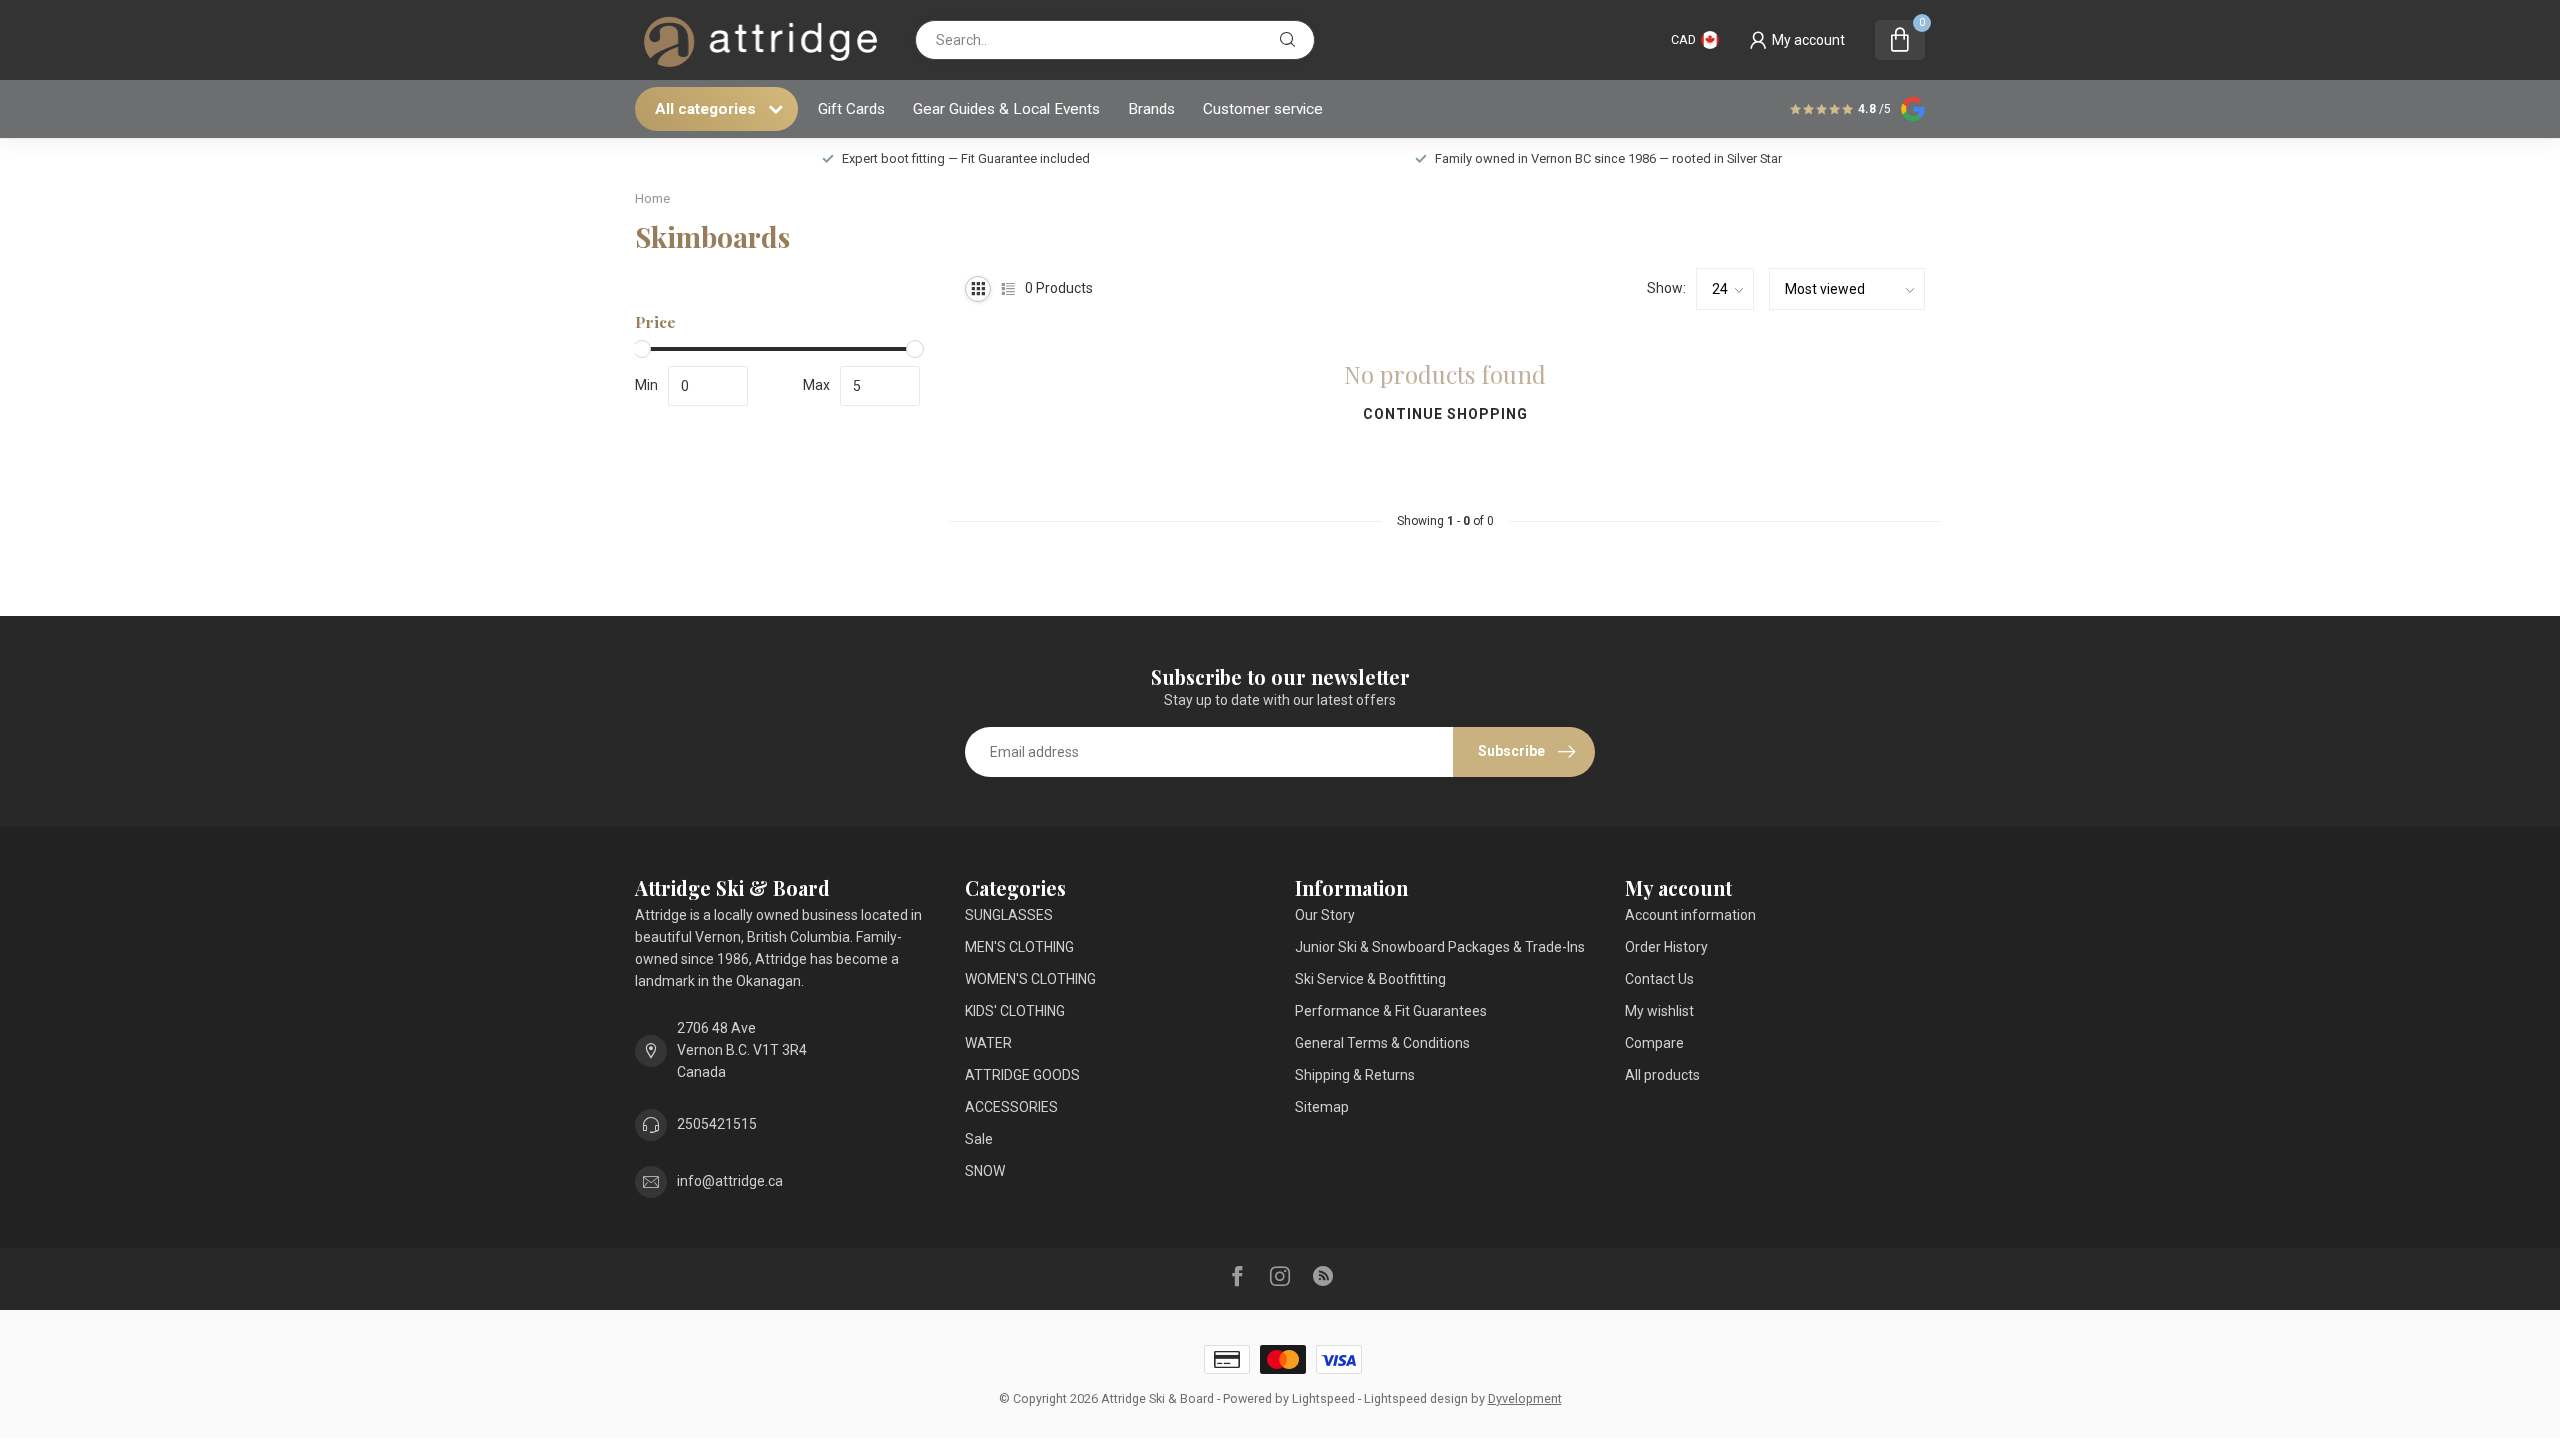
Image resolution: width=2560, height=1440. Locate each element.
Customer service (1263, 109)
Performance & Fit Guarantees (1391, 1011)
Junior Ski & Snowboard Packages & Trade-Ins (1440, 947)
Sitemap (1322, 1107)
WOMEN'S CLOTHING (1030, 979)
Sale (979, 1139)
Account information (1690, 915)
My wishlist (1659, 1011)
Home (652, 198)
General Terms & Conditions (1382, 1043)
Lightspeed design (1416, 1398)
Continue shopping (1445, 414)
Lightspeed (1323, 1398)
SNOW (985, 1171)
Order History (1666, 947)
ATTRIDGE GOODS (1022, 1075)
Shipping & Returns (1355, 1075)
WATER (988, 1043)
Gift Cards (851, 109)
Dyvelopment (1525, 1398)
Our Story (1325, 915)
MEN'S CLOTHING (1019, 947)
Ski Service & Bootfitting (1370, 979)
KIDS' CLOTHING (1015, 1011)
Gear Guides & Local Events (1006, 109)
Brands (1151, 109)
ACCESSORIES (1011, 1107)
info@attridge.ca (730, 1181)
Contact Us (1659, 979)
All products (1662, 1075)
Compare (1654, 1043)
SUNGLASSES (1009, 915)
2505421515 (717, 1124)
